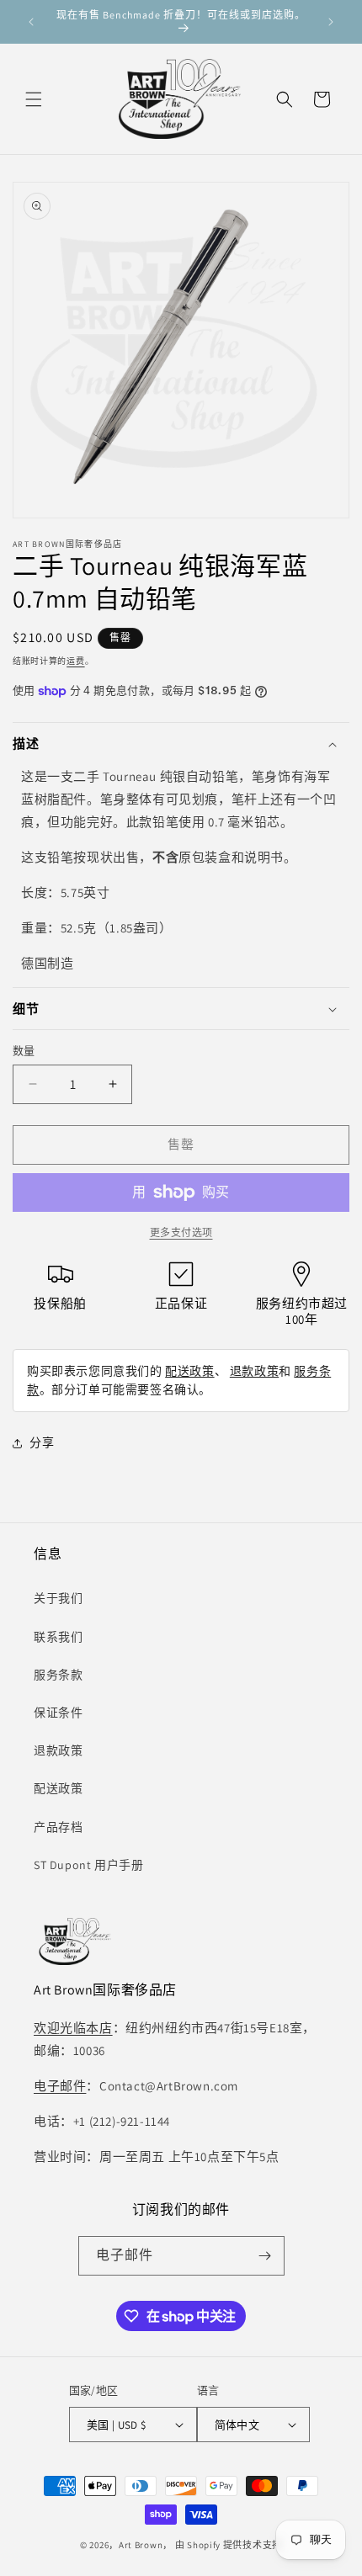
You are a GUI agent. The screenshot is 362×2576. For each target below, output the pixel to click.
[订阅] (265, 2256)
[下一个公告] (331, 22)
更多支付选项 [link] (181, 1232)
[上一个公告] (31, 22)
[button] (34, 99)
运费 (75, 661)
